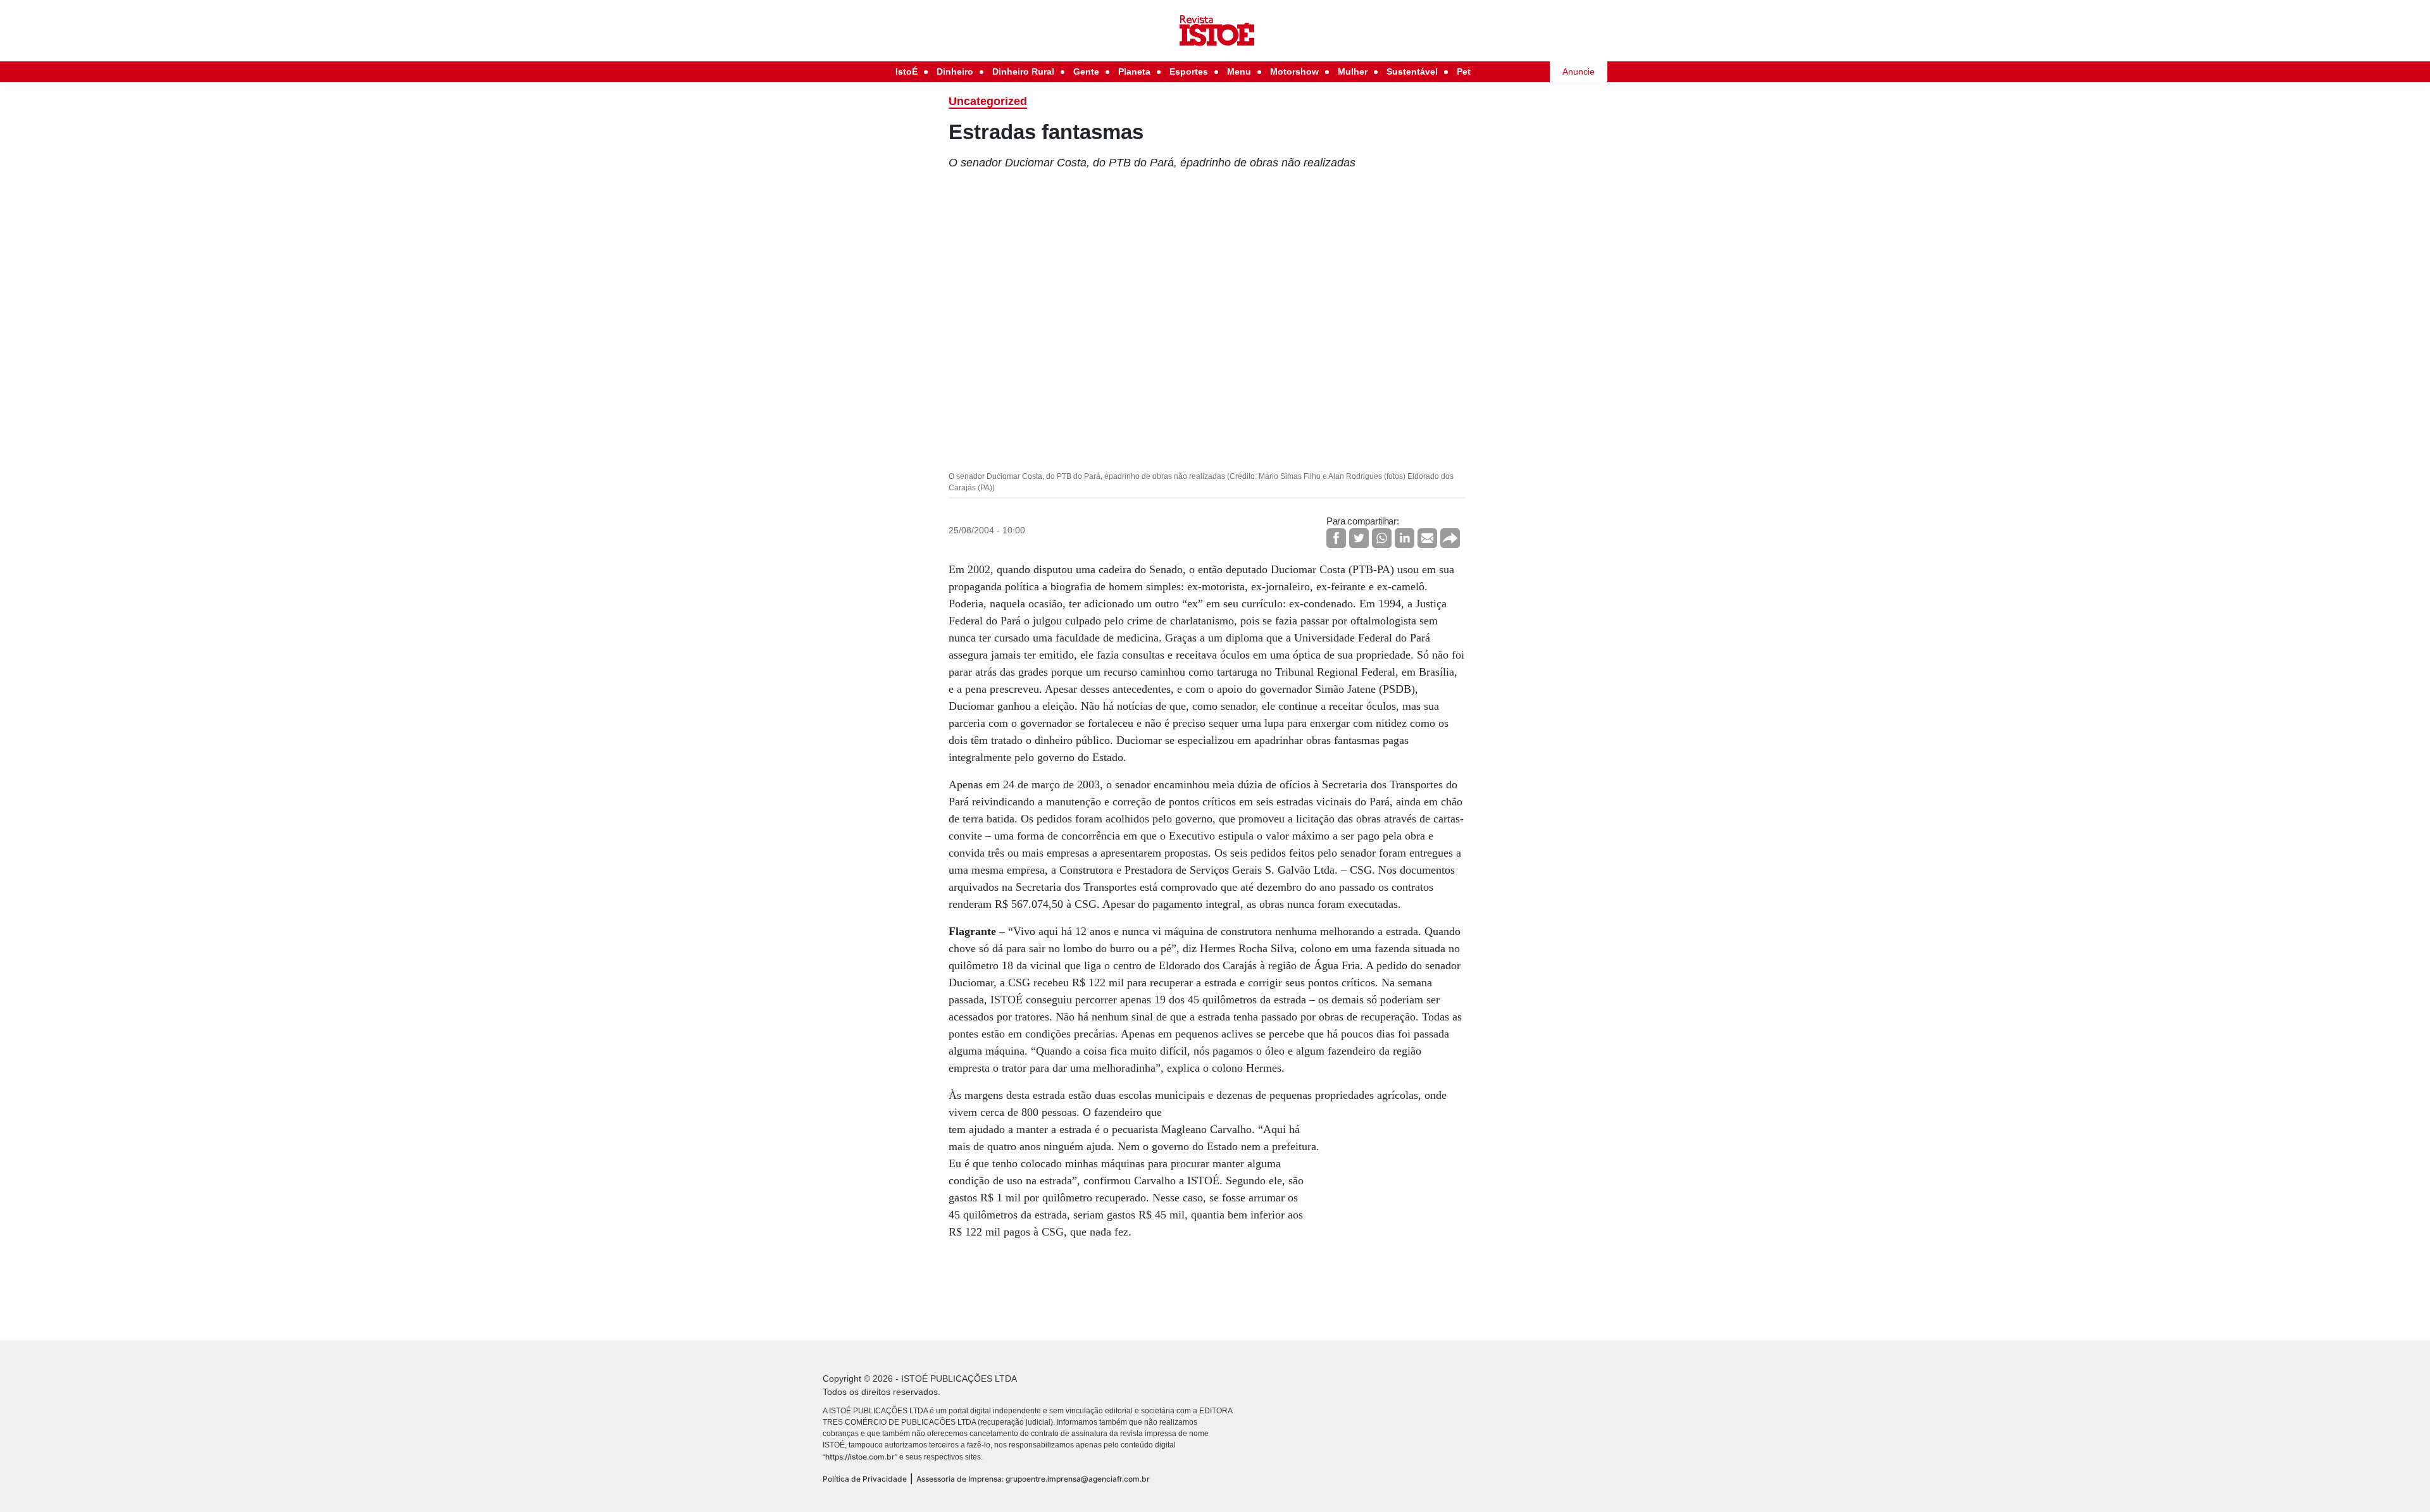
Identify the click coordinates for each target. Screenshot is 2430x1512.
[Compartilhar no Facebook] (1336, 538)
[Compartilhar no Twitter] (1359, 538)
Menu (1239, 71)
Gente (1086, 71)
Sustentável (1412, 71)
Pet (1464, 71)
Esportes (1189, 71)
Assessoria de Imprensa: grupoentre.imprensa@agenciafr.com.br (1033, 1479)
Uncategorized (988, 101)
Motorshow (1294, 71)
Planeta (1134, 71)
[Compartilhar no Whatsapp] (1382, 538)
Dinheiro (955, 71)
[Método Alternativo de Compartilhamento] (1450, 538)
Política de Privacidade (865, 1479)
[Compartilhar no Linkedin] (1405, 538)
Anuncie (1579, 71)
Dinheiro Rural (1023, 71)
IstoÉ (907, 71)
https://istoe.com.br (860, 1457)
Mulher (1353, 71)
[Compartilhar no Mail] (1427, 538)
